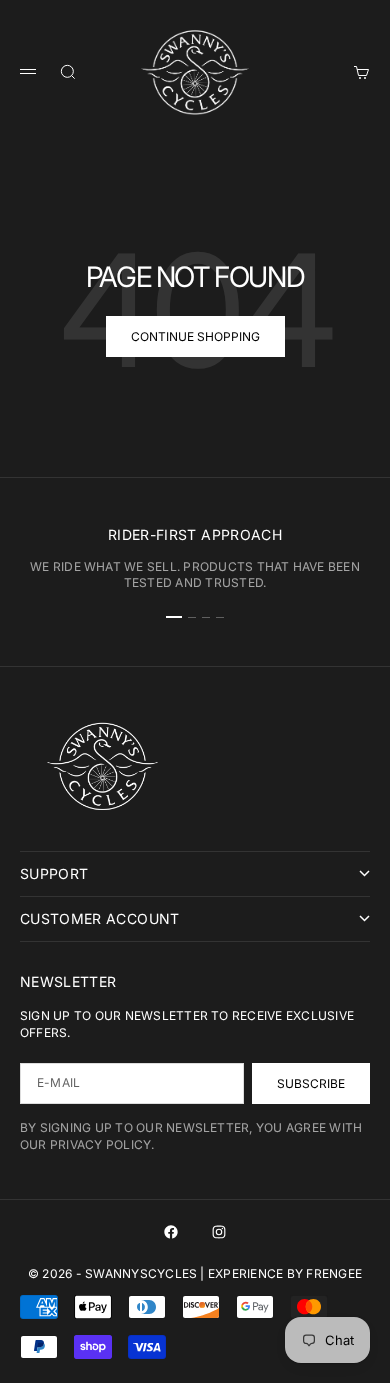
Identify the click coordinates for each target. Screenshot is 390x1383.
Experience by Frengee (285, 1273)
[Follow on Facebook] (171, 1232)
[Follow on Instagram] (219, 1232)
